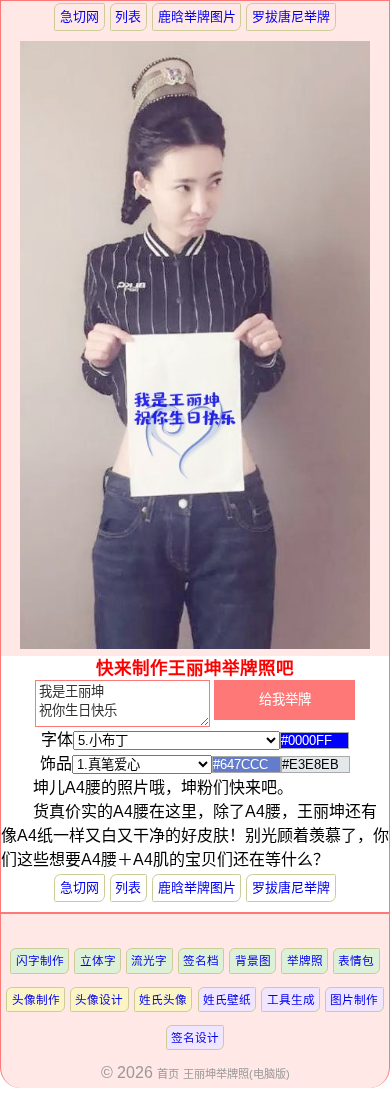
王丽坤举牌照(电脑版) (236, 1074)
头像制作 (36, 999)
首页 (168, 1074)
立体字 (98, 960)
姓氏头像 (163, 999)
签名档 (201, 960)
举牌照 (305, 960)
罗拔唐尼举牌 (291, 16)
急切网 (79, 16)
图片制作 (354, 999)
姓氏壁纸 (227, 999)
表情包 (356, 960)
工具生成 (291, 999)
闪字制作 (40, 960)
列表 (128, 16)
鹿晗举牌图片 (197, 16)
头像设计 (99, 999)
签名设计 (195, 1037)
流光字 (149, 960)
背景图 (253, 960)
